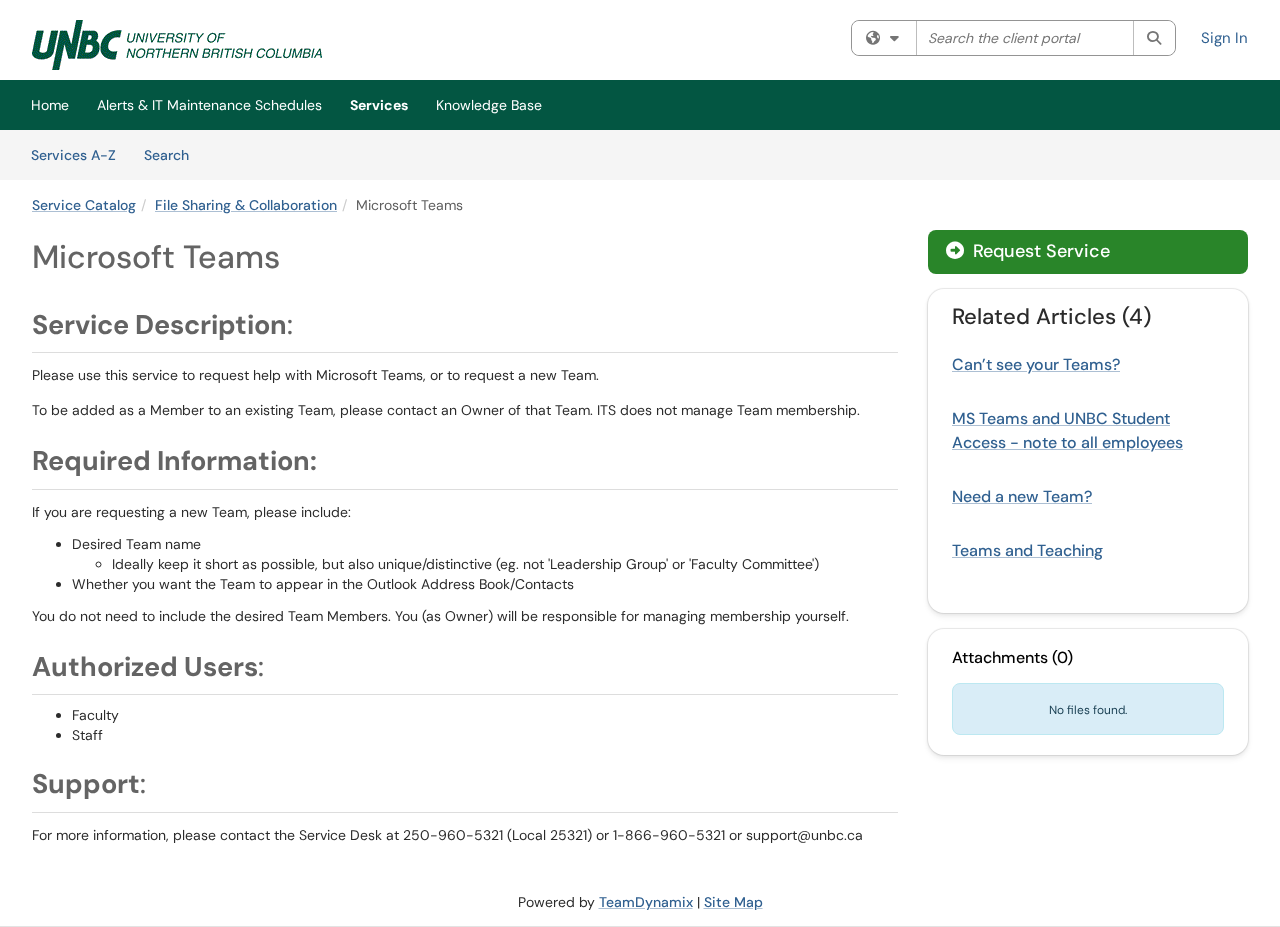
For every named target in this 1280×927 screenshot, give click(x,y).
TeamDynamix (646, 902)
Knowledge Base (489, 105)
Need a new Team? (1022, 496)
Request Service (1039, 251)
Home (50, 105)
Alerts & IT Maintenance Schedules (209, 105)
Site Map (733, 902)
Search (173, 154)
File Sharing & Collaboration (246, 205)
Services (379, 105)
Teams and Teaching (1027, 550)
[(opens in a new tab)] (177, 45)
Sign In (1224, 38)
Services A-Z (73, 155)
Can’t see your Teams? (1036, 364)
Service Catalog (84, 205)
